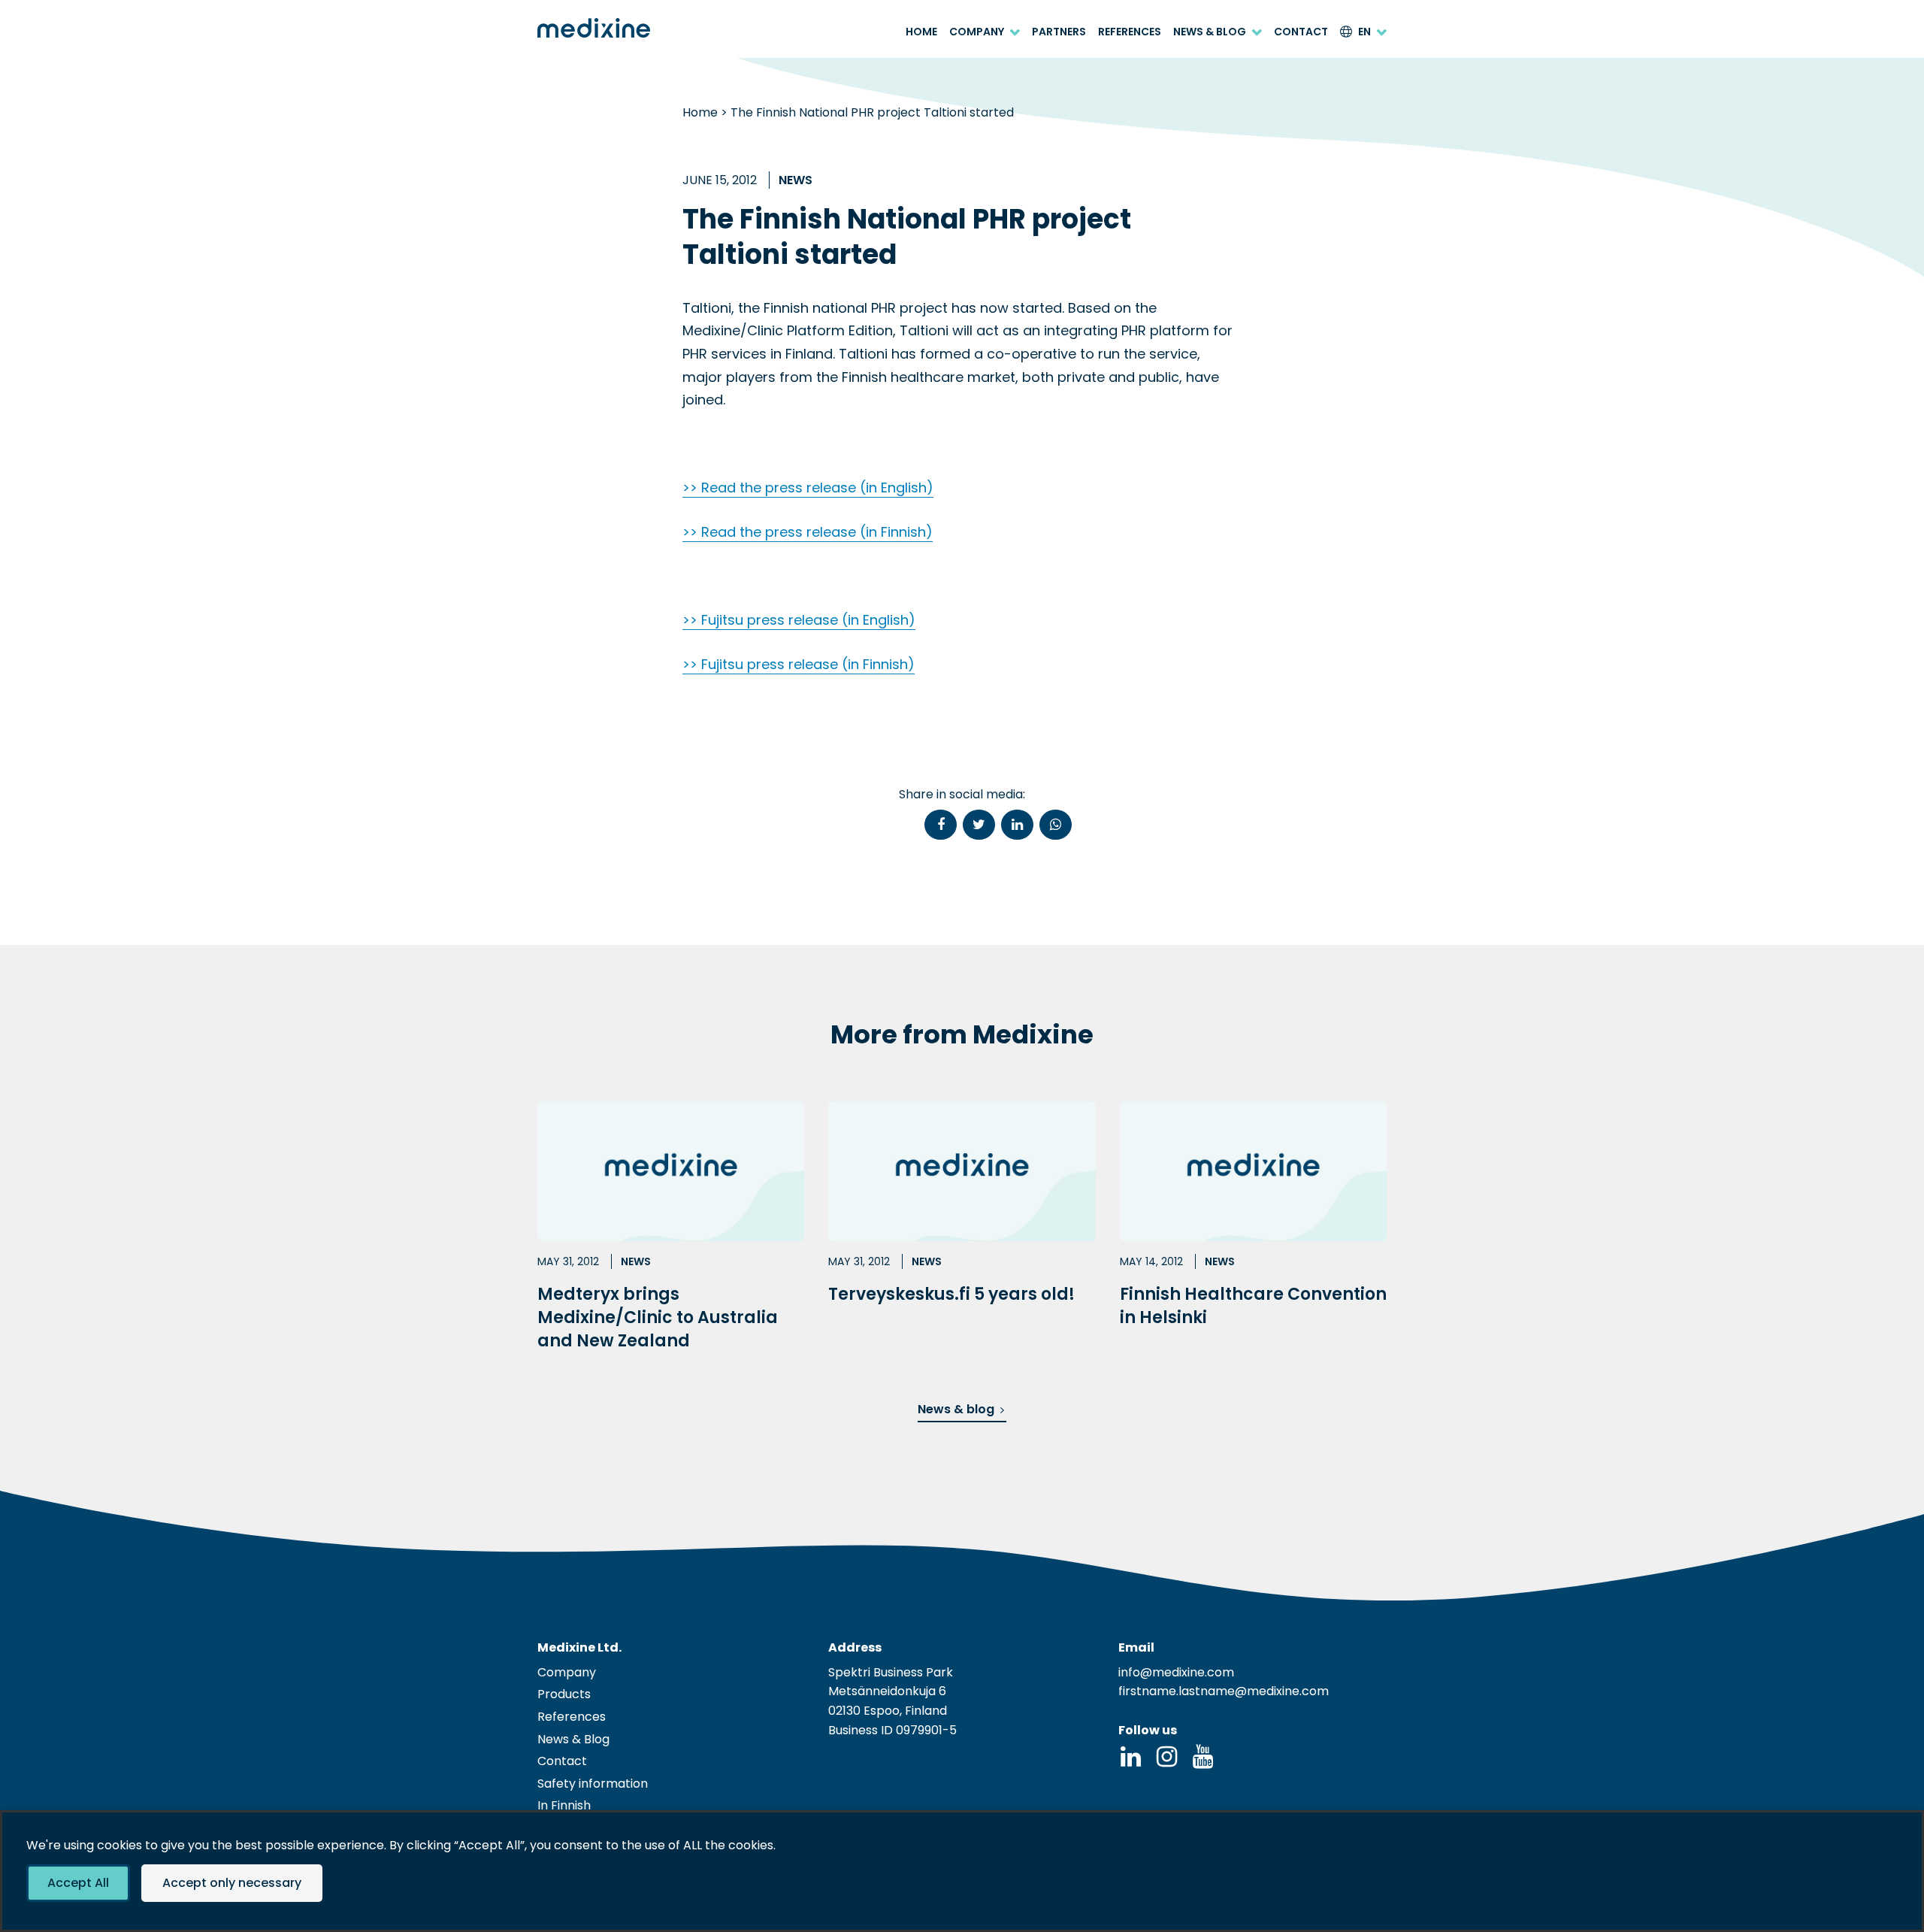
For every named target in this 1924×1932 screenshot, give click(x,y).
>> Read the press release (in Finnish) (808, 532)
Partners (1059, 32)
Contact (1301, 32)
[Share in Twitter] (979, 825)
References (1130, 32)
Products (564, 1694)
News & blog (956, 1409)
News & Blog (1210, 32)
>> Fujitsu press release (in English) (799, 620)
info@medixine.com (1176, 1672)
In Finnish (564, 1805)
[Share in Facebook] (941, 825)
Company (977, 32)
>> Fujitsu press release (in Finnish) (799, 664)
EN (1364, 32)
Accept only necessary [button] (232, 1883)
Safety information (593, 1784)
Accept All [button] (78, 1883)
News (796, 180)
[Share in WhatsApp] (1056, 825)
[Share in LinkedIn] (1017, 825)
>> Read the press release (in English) (808, 488)
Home (921, 32)
